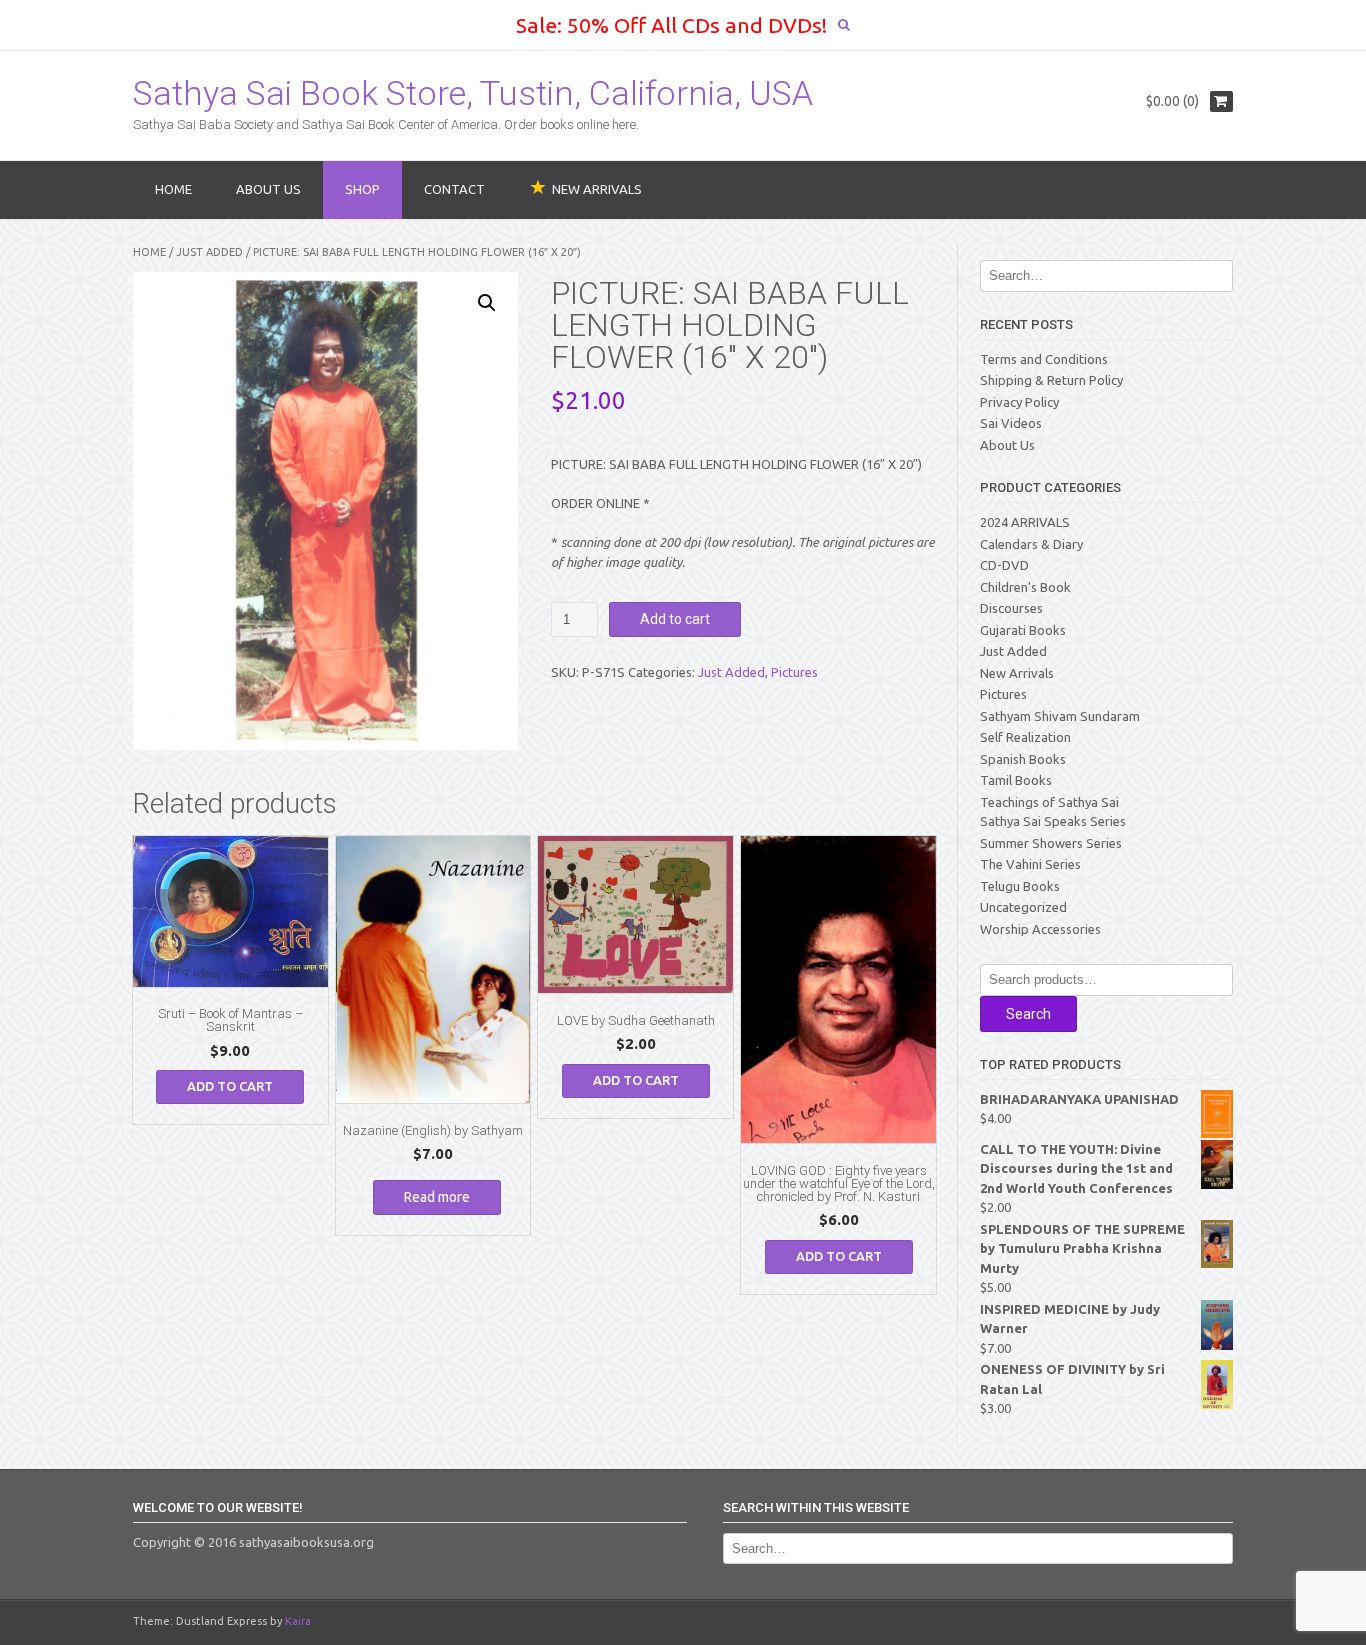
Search (1028, 1014)
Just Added (209, 252)
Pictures (794, 672)
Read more (437, 1197)
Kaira (298, 1621)
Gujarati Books (1023, 630)
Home (173, 189)
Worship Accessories (1040, 929)
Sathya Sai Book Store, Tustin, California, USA (473, 93)
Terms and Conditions (1044, 359)
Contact (454, 189)
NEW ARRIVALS (597, 189)
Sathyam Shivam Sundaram (1060, 716)
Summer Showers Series (1051, 843)
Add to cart (675, 619)
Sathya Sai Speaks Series (1053, 821)
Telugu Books (1020, 886)
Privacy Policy (1019, 402)
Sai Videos (1011, 423)
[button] (487, 303)
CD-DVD (1004, 565)
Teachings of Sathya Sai (1049, 802)
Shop (362, 189)
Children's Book (1025, 587)
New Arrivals (1017, 673)
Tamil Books (1016, 780)
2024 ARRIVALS (1025, 522)
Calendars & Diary (1031, 544)
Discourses (1011, 608)
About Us (268, 189)
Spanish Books (1023, 759)
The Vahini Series (1030, 864)
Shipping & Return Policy (1051, 380)
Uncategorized (1023, 907)
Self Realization (1025, 737)
